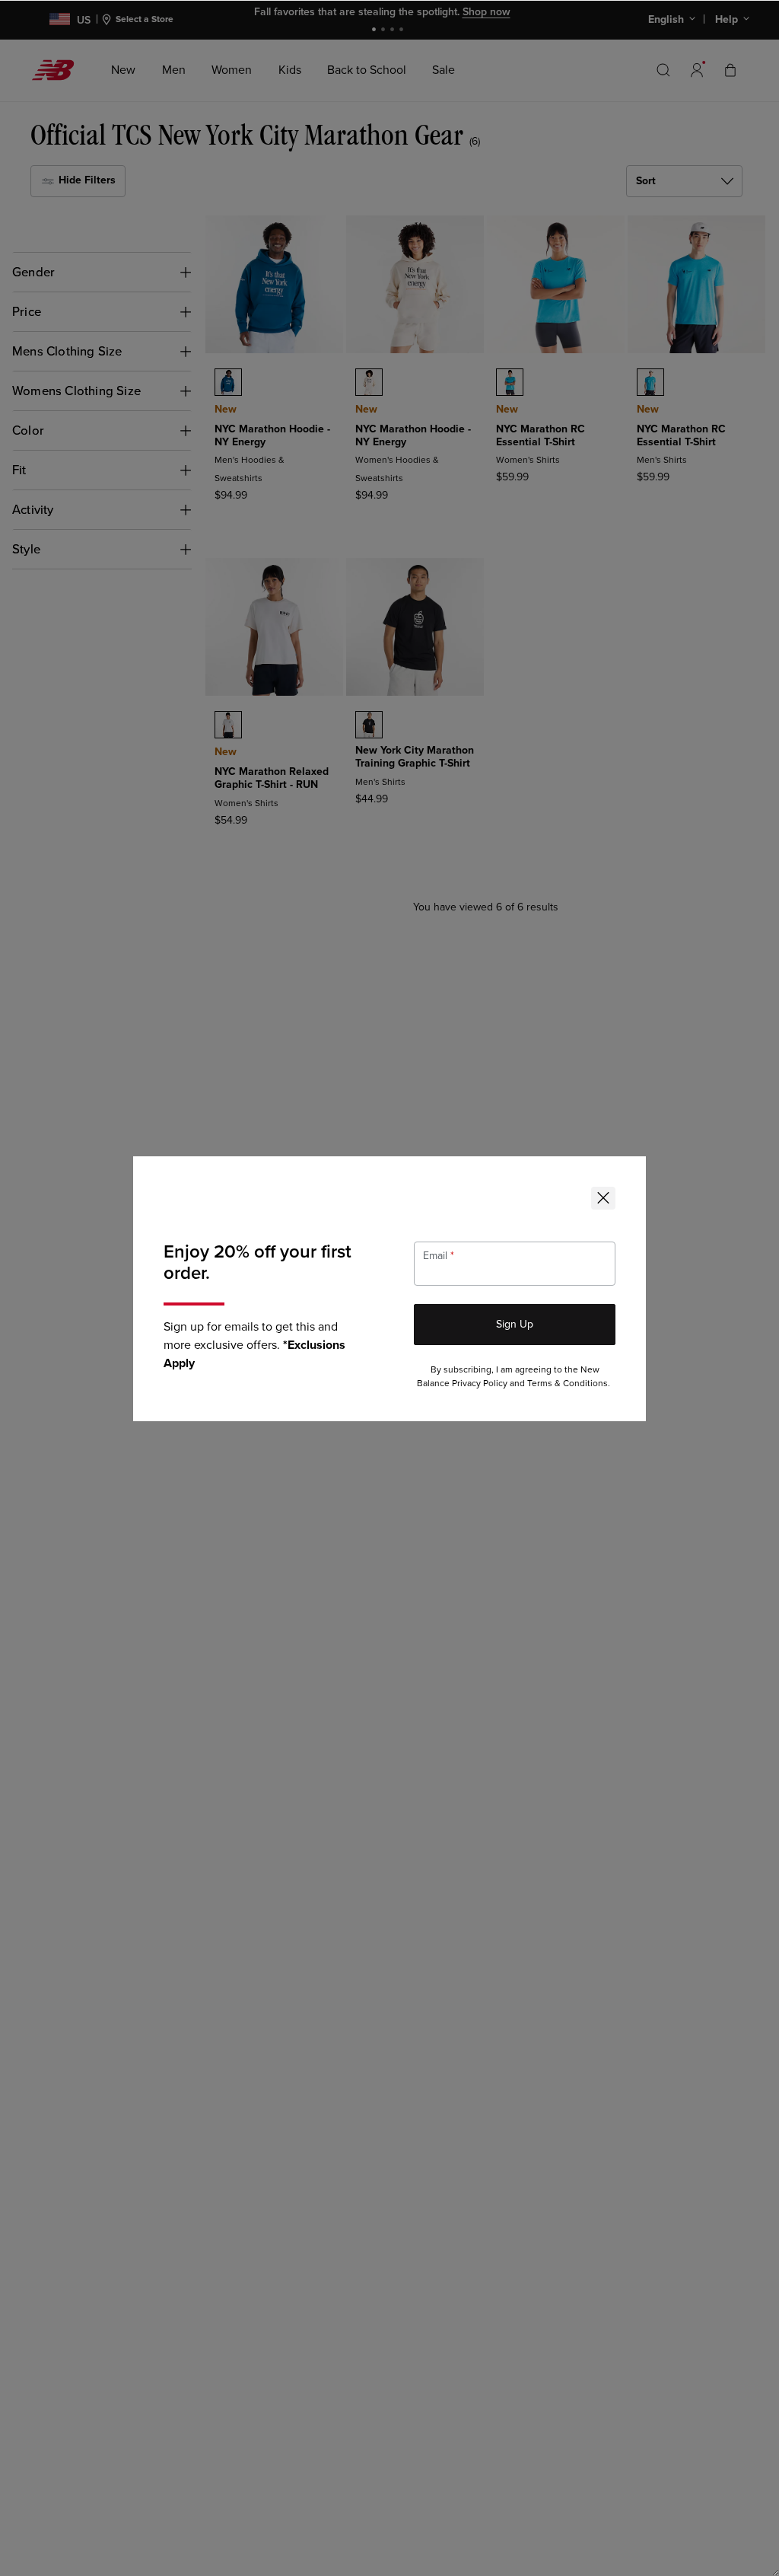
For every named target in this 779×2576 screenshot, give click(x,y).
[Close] (603, 1198)
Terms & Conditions (568, 1384)
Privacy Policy (480, 1384)
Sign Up (515, 1324)
